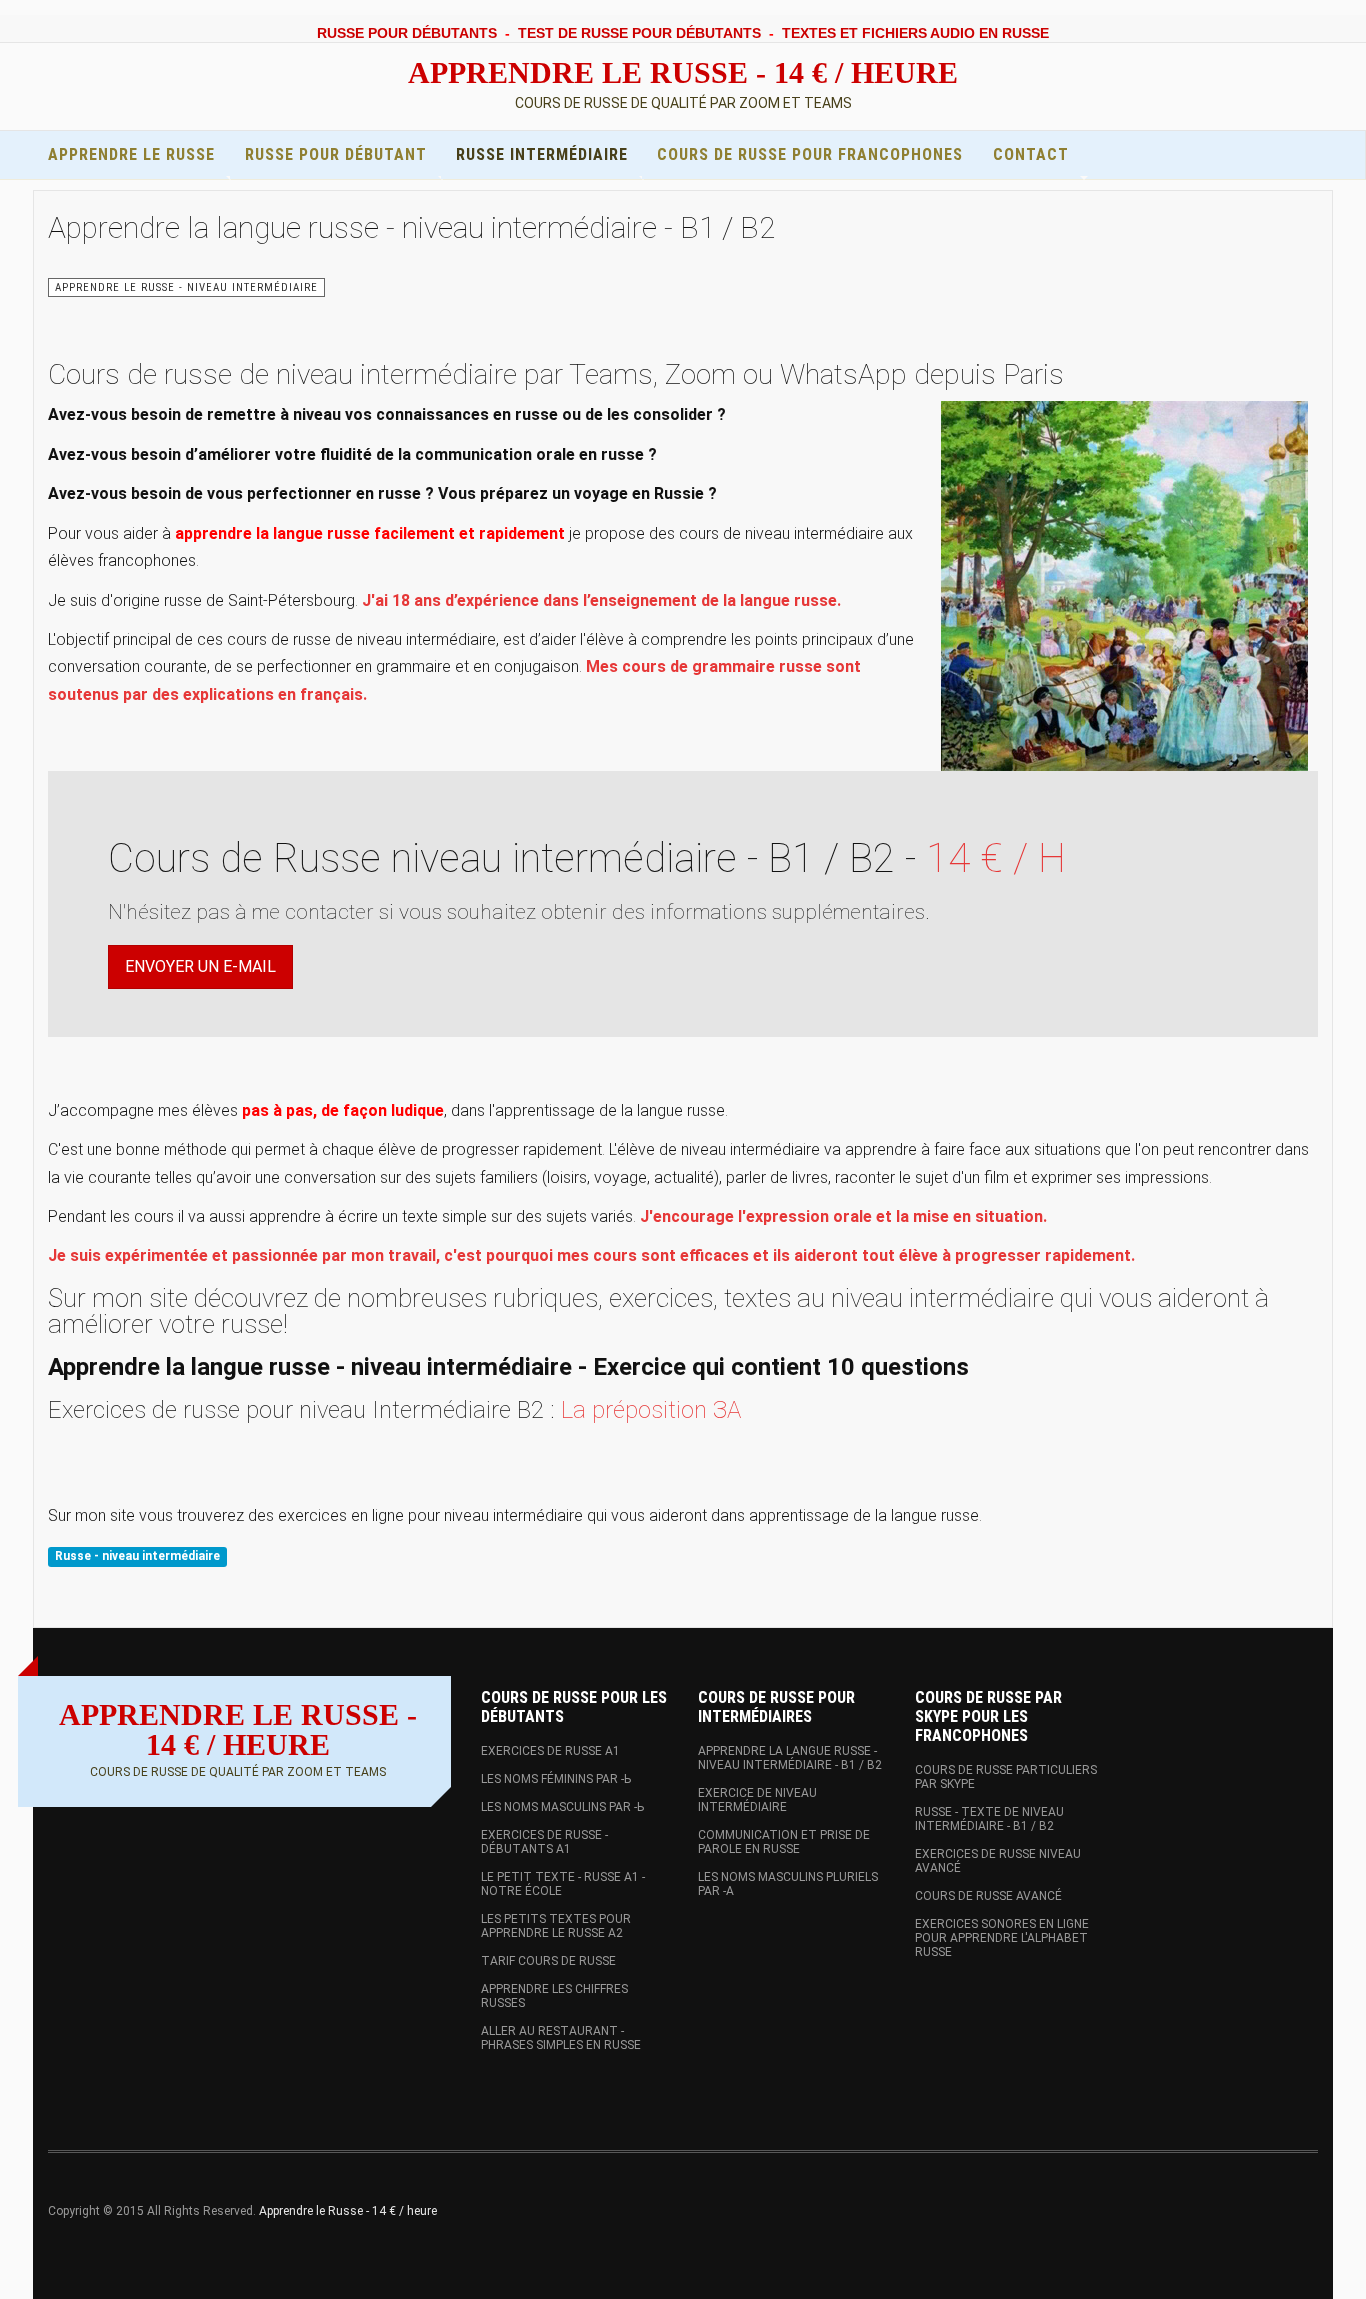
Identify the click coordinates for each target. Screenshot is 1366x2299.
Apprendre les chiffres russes (554, 1996)
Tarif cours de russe (548, 1961)
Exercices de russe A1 (550, 1751)
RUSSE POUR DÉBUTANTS (407, 33)
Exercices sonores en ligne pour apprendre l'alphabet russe (1002, 1938)
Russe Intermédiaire (542, 154)
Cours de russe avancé (988, 1896)
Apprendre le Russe (131, 154)
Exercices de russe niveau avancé (998, 1861)
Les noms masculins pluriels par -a (788, 1884)
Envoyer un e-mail (200, 966)
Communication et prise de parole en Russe (784, 1842)
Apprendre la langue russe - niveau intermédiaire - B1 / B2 (411, 227)
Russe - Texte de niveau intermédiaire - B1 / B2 (989, 1819)
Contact (1031, 154)
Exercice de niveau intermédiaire (757, 1800)
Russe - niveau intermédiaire (137, 1556)
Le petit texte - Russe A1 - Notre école (563, 1884)
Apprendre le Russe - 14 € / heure (348, 2211)
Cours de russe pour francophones (810, 154)
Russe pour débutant (336, 154)
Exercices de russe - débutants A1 (544, 1842)
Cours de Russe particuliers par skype (1006, 1777)
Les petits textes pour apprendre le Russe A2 (556, 1926)
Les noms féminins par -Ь (556, 1779)
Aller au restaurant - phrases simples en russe (561, 2038)
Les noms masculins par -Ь (562, 1807)
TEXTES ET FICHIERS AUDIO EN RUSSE (915, 33)
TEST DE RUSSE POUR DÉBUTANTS (639, 33)
